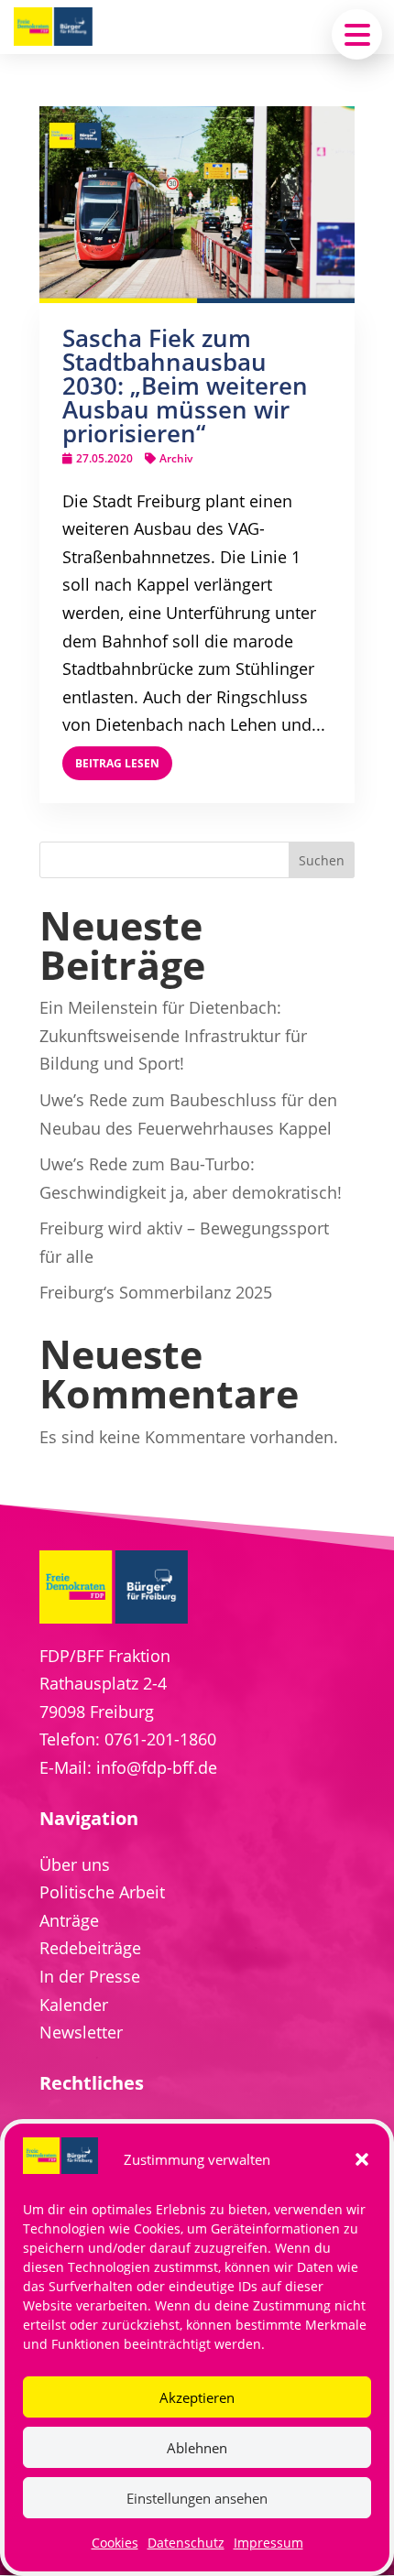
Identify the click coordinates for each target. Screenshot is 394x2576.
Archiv (176, 458)
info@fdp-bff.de (157, 1767)
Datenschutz (186, 2543)
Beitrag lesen (117, 763)
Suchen (322, 860)
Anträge (69, 1920)
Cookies (115, 2543)
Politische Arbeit (102, 1892)
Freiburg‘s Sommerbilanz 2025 (156, 1292)
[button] (362, 2159)
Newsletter (81, 2032)
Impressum (268, 2543)
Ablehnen (197, 2448)
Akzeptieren (197, 2397)
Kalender (74, 2005)
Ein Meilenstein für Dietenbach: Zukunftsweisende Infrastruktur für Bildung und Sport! (173, 1035)
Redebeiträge (90, 1948)
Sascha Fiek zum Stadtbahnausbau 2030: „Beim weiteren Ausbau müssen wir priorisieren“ (185, 386)
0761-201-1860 (160, 1739)
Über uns (75, 1864)
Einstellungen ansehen (197, 2498)
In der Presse (90, 1976)
